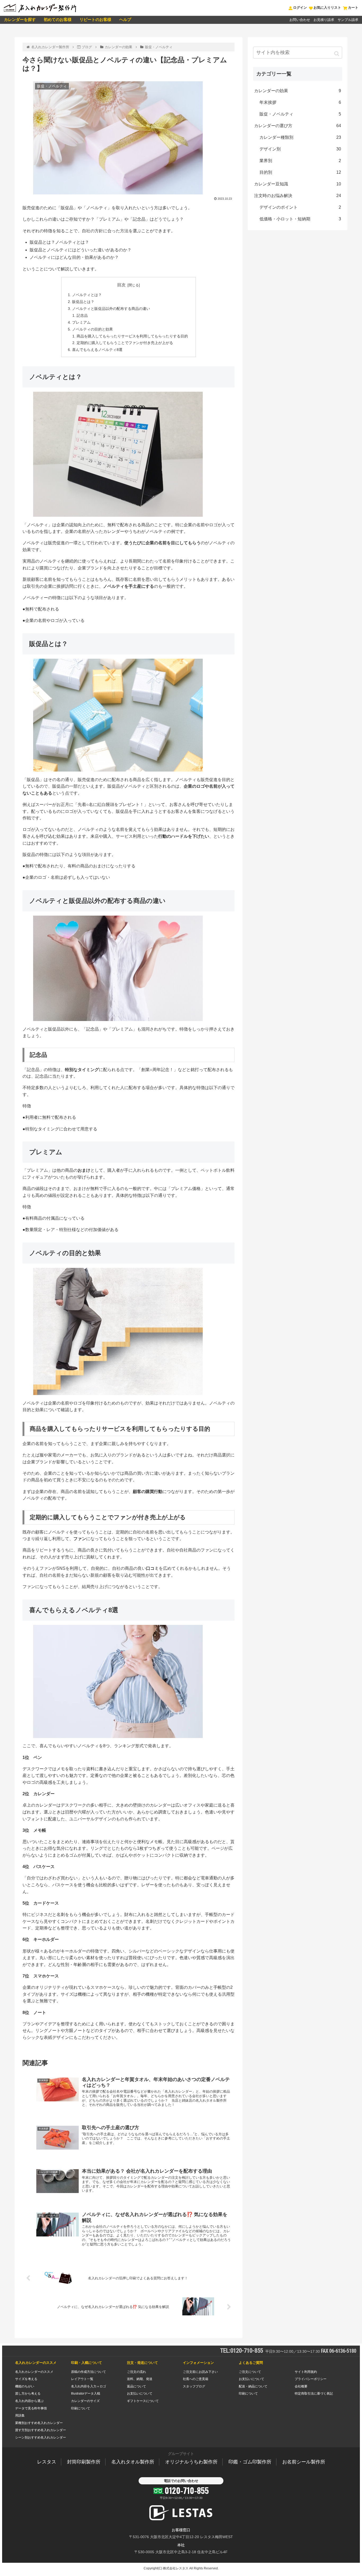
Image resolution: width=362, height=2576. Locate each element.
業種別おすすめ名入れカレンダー (39, 2423)
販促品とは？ (83, 302)
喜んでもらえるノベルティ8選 (97, 350)
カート (353, 8)
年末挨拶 (300, 102)
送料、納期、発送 (140, 2379)
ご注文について (250, 2372)
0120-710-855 (187, 2490)
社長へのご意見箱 (196, 2379)
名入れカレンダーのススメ (34, 2372)
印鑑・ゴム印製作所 (250, 2462)
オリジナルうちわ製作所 (191, 2462)
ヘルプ (125, 19)
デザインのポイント (300, 207)
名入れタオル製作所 (133, 2462)
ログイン (300, 8)
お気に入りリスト (327, 8)
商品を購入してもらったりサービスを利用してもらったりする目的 (132, 336)
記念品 (82, 315)
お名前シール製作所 (304, 2462)
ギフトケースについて (143, 2401)
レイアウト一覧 (82, 2379)
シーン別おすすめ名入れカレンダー (41, 2437)
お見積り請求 (324, 20)
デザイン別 (300, 149)
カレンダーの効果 (298, 91)
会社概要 (301, 2386)
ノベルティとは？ (87, 295)
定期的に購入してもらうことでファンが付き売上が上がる (125, 343)
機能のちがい (25, 2386)
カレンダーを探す (20, 19)
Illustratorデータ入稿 (86, 2394)
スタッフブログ (194, 2386)
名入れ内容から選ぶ (29, 2401)
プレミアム (81, 322)
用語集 (20, 2415)
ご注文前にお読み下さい (200, 2372)
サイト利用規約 (306, 2372)
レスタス (47, 2462)
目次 (121, 285)
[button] (337, 54)
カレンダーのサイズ (85, 2401)
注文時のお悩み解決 (298, 196)
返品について (136, 2386)
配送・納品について (253, 2386)
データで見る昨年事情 (31, 2408)
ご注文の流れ (136, 2372)
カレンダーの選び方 (298, 126)
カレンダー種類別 (300, 137)
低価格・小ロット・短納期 (300, 219)
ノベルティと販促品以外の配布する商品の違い (111, 309)
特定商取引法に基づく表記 (314, 2394)
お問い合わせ (300, 20)
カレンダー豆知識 (298, 184)
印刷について (81, 2408)
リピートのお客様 (95, 19)
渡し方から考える (28, 2394)
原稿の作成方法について (89, 2372)
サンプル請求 (348, 20)
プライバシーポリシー (311, 2379)
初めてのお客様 (58, 19)
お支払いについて (140, 2394)
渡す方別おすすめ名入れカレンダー (41, 2430)
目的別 (300, 172)
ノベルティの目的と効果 (92, 329)
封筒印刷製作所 (84, 2462)
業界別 (300, 161)
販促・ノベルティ (300, 114)
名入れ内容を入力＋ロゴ (89, 2386)
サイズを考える (26, 2379)
